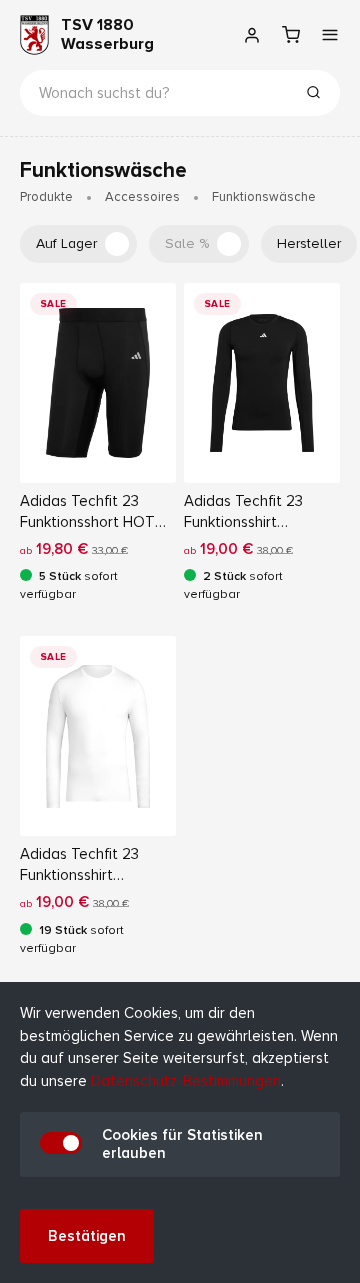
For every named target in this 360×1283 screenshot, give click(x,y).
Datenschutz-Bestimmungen (186, 1081)
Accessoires (142, 197)
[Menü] (329, 35)
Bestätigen (87, 1236)
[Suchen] (313, 95)
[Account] (251, 35)
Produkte (46, 197)
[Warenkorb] (290, 35)
